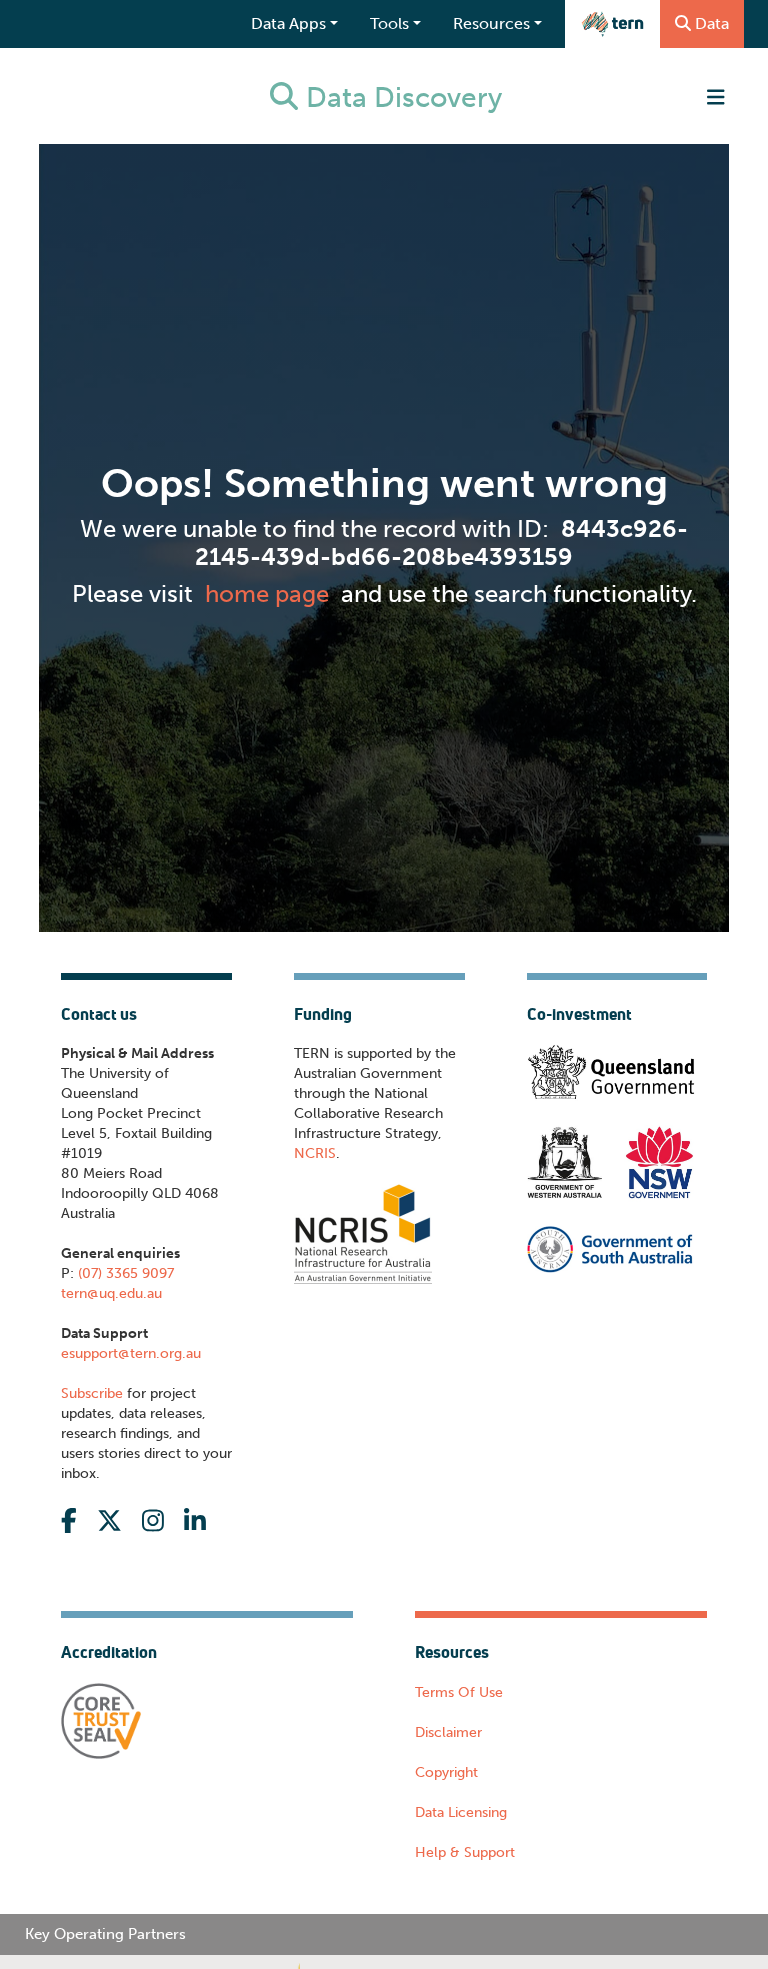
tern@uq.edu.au (111, 1293)
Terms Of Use (459, 1692)
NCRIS (315, 1153)
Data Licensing (461, 1812)
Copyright (446, 1772)
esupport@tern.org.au (131, 1353)
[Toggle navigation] (716, 97)
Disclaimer (448, 1732)
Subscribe (92, 1393)
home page (267, 593)
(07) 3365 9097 (124, 1273)
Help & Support (465, 1852)
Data (712, 23)
